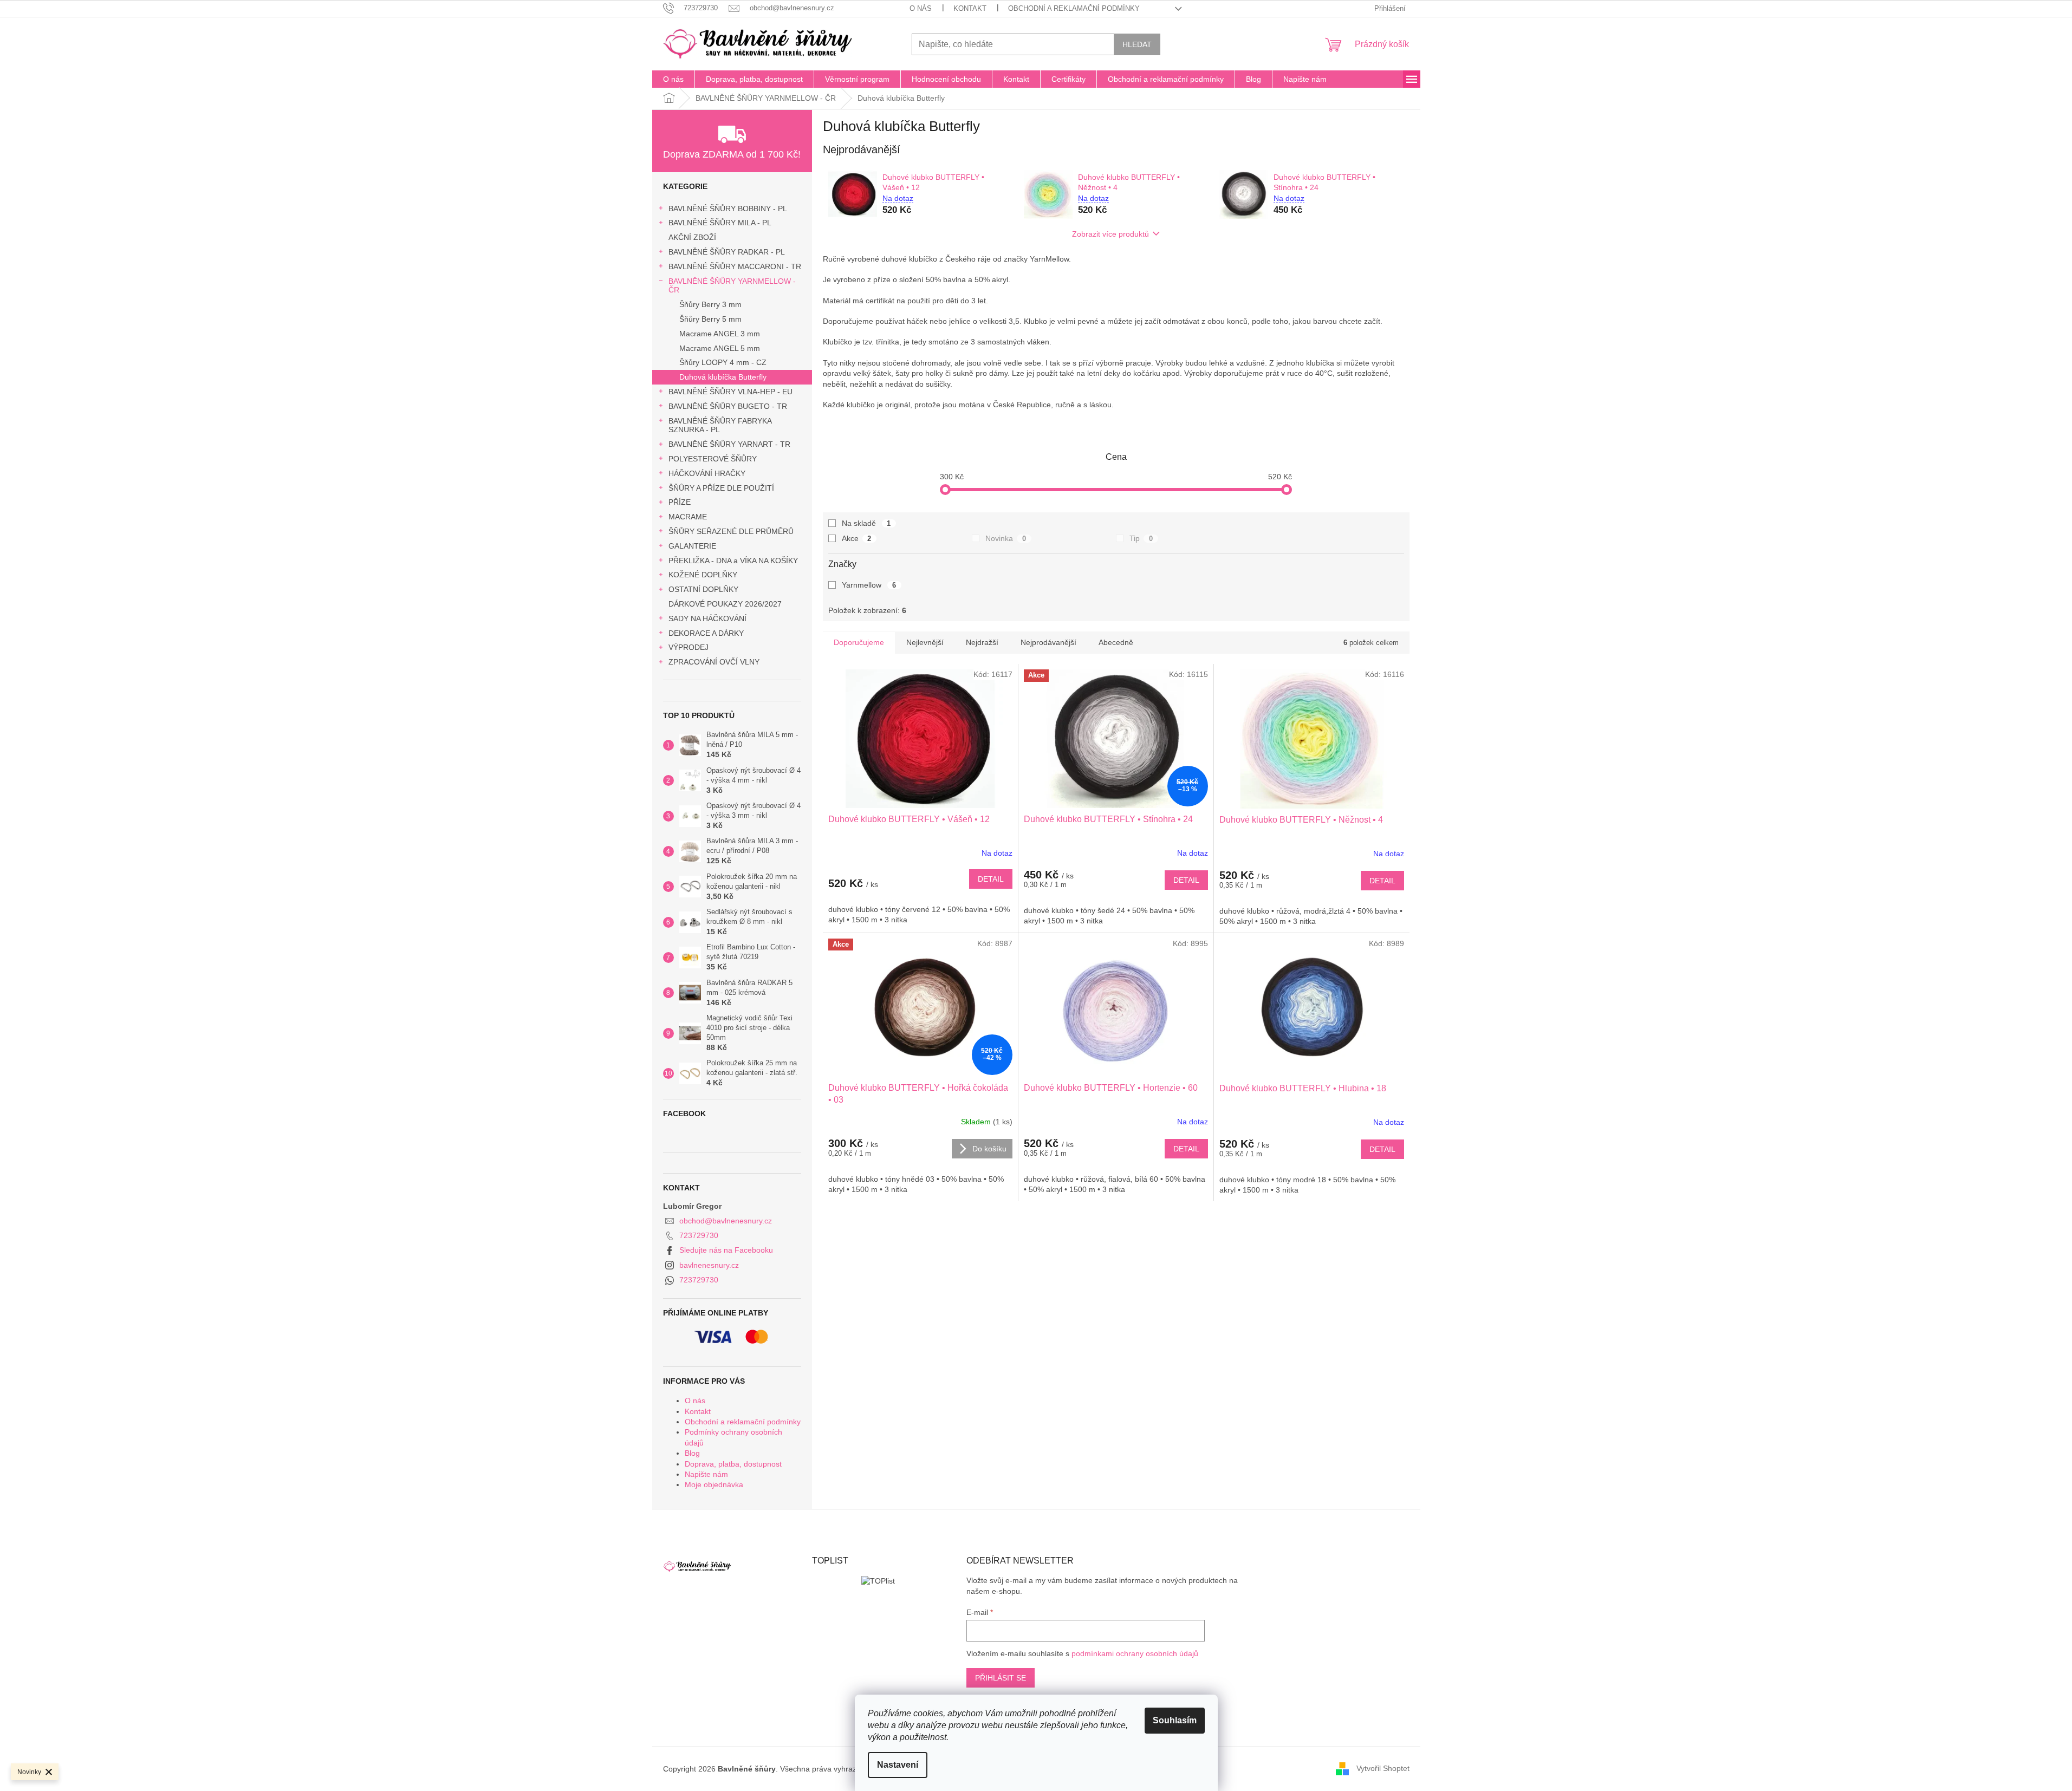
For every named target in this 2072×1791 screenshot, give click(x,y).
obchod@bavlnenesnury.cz (726, 1221)
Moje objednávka (714, 1484)
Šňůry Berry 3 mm (710, 304)
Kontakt (970, 8)
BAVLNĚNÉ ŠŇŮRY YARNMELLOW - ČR (732, 286)
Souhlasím (1175, 1720)
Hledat (1137, 44)
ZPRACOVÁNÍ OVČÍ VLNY (714, 662)
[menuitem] (673, 79)
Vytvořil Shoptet (1383, 1768)
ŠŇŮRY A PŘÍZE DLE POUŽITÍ (721, 488)
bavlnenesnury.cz (709, 1265)
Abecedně (1116, 642)
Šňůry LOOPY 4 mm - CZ (723, 362)
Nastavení (898, 1765)
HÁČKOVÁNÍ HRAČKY (707, 473)
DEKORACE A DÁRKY (706, 633)
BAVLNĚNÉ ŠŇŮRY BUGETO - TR (728, 406)
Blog (692, 1453)
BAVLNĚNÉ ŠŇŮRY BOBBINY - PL (728, 209)
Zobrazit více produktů (1110, 234)
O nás (921, 8)
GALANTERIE (692, 546)
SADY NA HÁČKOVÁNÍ (707, 618)
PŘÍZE (680, 502)
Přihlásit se (1001, 1678)
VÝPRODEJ (688, 647)
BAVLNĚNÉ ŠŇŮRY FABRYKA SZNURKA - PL (720, 425)
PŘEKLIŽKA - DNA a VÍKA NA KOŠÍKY (733, 561)
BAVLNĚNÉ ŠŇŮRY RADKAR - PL (727, 252)
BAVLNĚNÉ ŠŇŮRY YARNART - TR (729, 444)
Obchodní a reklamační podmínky (1074, 8)
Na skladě (866, 523)
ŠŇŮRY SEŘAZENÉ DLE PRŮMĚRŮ (731, 531)
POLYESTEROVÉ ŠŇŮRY (713, 459)
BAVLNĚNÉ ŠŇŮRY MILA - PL (720, 223)
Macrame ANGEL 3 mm (720, 334)
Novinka (1006, 538)
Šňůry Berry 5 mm (710, 319)
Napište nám (706, 1474)
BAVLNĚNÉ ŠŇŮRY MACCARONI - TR (735, 266)
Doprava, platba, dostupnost (733, 1464)
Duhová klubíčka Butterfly (723, 377)
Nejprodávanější (1048, 642)
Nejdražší (982, 642)
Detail (991, 879)
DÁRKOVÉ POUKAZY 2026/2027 (725, 604)
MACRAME (688, 517)
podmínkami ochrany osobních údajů (1135, 1653)
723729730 (699, 1235)
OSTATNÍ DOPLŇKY (703, 589)
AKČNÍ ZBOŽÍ (692, 237)
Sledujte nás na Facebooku (726, 1250)
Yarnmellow (869, 585)
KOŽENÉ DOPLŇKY (703, 575)
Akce (857, 538)
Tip (1141, 538)
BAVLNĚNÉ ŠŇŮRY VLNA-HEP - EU (730, 392)
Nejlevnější (925, 642)
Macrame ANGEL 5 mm (720, 348)
